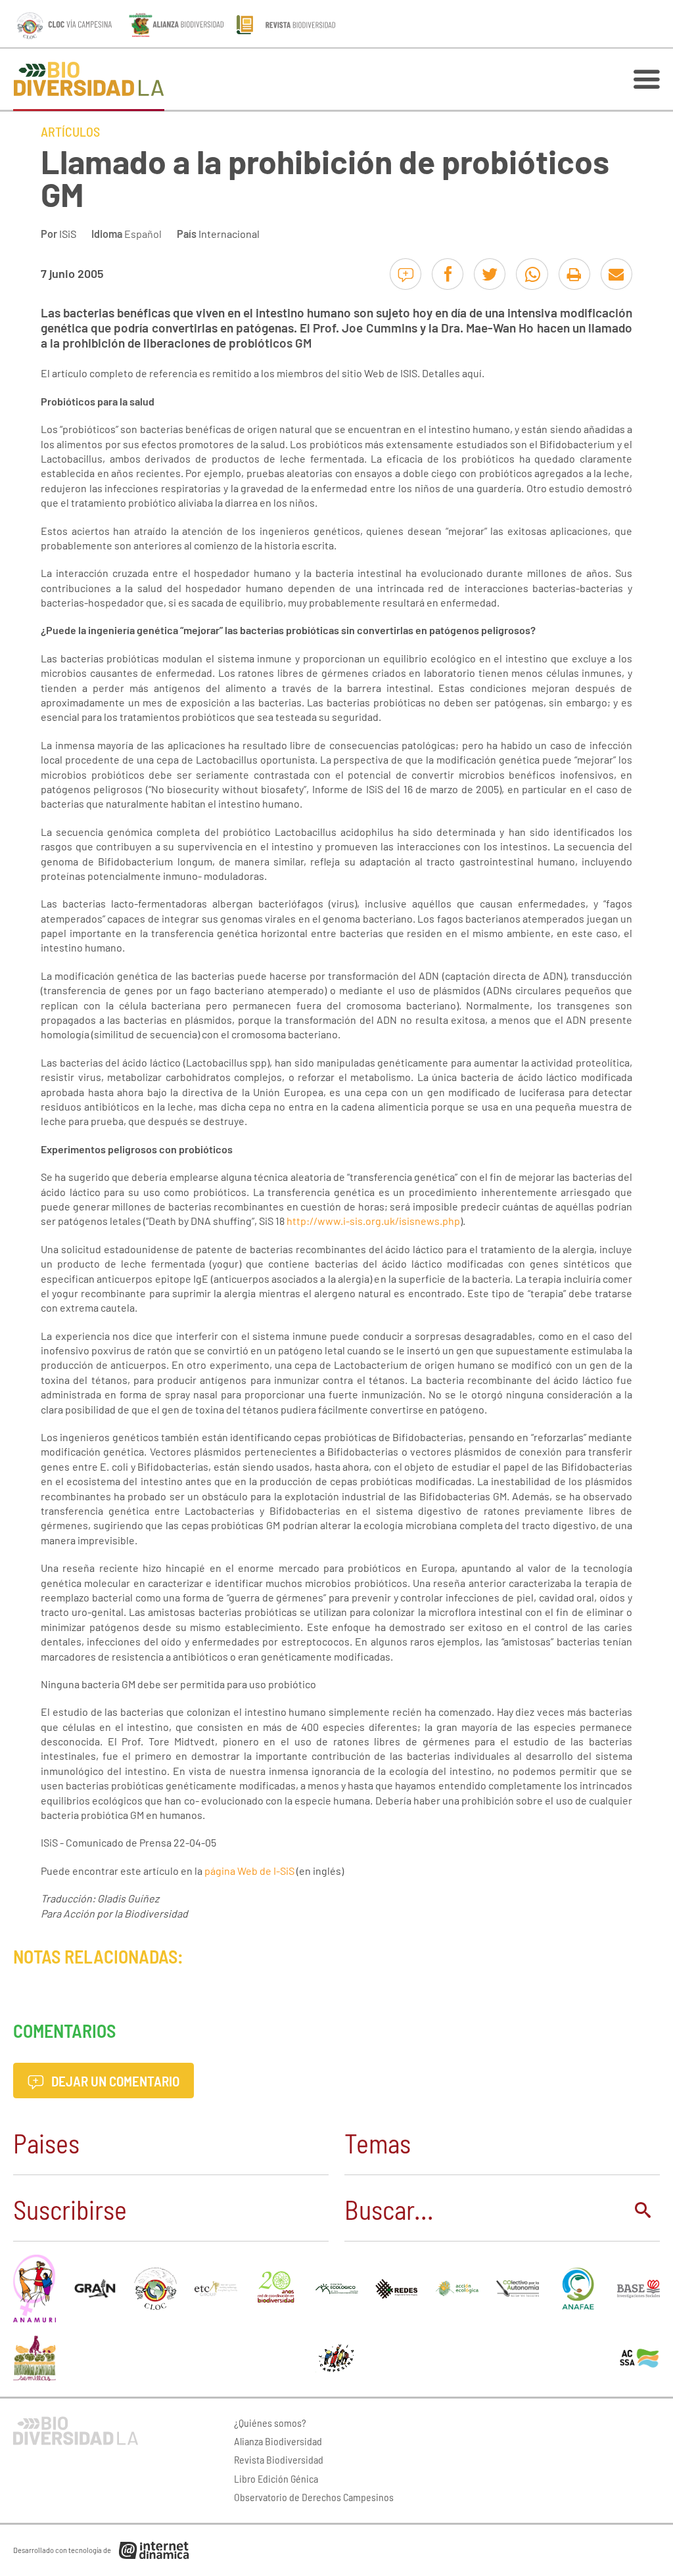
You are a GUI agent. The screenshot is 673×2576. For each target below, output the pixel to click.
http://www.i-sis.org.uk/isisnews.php (373, 1221)
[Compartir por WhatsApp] (532, 274)
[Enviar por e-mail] (616, 274)
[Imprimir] (574, 274)
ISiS (68, 234)
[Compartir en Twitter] (490, 274)
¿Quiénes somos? (270, 2423)
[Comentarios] (406, 274)
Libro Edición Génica (276, 2478)
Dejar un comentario (114, 2081)
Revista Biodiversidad (279, 2459)
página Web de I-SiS (249, 1871)
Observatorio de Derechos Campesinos (314, 2497)
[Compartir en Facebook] (448, 274)
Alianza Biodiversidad (278, 2441)
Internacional (229, 234)
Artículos (70, 131)
